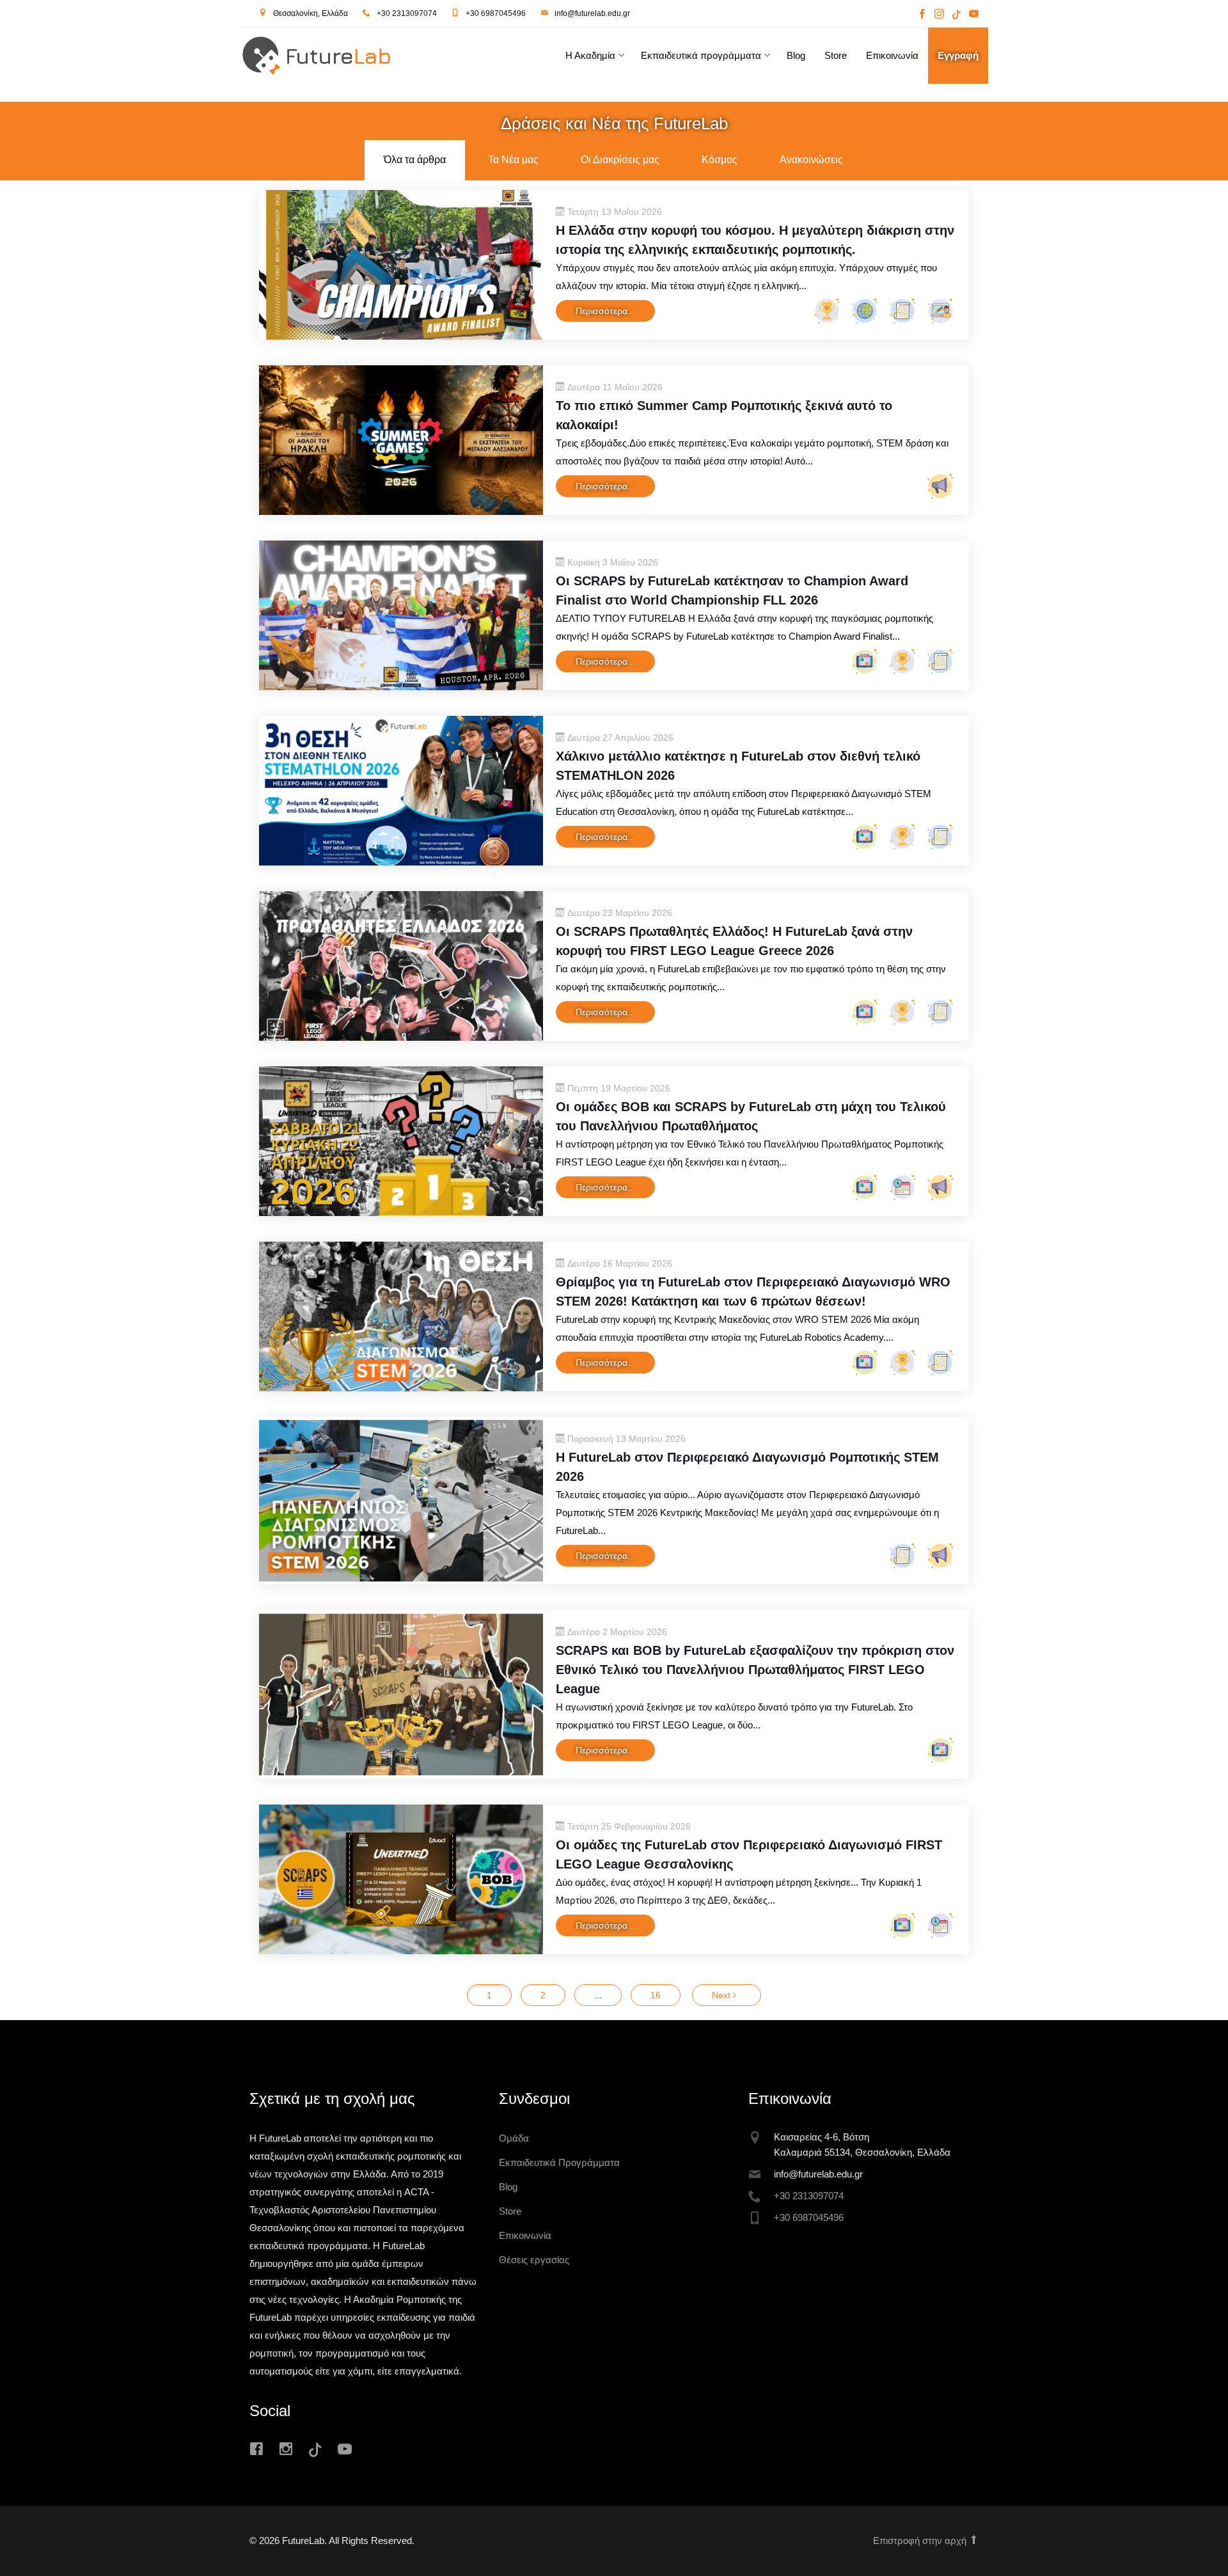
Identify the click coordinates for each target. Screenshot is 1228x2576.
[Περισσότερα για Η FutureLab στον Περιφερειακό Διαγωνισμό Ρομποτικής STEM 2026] (401, 1500)
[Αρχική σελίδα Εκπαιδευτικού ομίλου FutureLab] (349, 59)
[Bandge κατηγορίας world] (863, 310)
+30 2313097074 (407, 13)
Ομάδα (514, 2138)
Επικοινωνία (892, 55)
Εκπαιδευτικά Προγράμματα (559, 2162)
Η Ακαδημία (590, 55)
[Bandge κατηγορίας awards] (825, 310)
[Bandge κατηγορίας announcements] (939, 485)
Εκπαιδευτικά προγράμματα (701, 55)
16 (656, 1995)
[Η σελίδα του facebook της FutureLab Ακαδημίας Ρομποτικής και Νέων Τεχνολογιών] (922, 15)
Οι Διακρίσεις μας (620, 160)
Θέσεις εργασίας (534, 2260)
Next (722, 1995)
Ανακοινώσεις (811, 160)
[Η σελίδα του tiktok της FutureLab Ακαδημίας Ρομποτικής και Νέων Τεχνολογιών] (956, 15)
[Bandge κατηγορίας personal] (939, 310)
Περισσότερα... (605, 311)
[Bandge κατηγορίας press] (901, 310)
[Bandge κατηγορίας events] (901, 1186)
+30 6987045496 (496, 13)
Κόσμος (720, 160)
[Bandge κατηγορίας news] (863, 660)
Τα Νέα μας (513, 160)
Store (836, 55)
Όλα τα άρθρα (415, 160)
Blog (796, 55)
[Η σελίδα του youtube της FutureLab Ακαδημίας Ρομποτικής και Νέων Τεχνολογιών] (972, 15)
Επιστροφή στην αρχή (921, 2540)
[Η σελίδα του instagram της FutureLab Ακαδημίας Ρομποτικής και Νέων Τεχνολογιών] (939, 15)
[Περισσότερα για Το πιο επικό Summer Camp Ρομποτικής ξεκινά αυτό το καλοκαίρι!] (401, 439)
